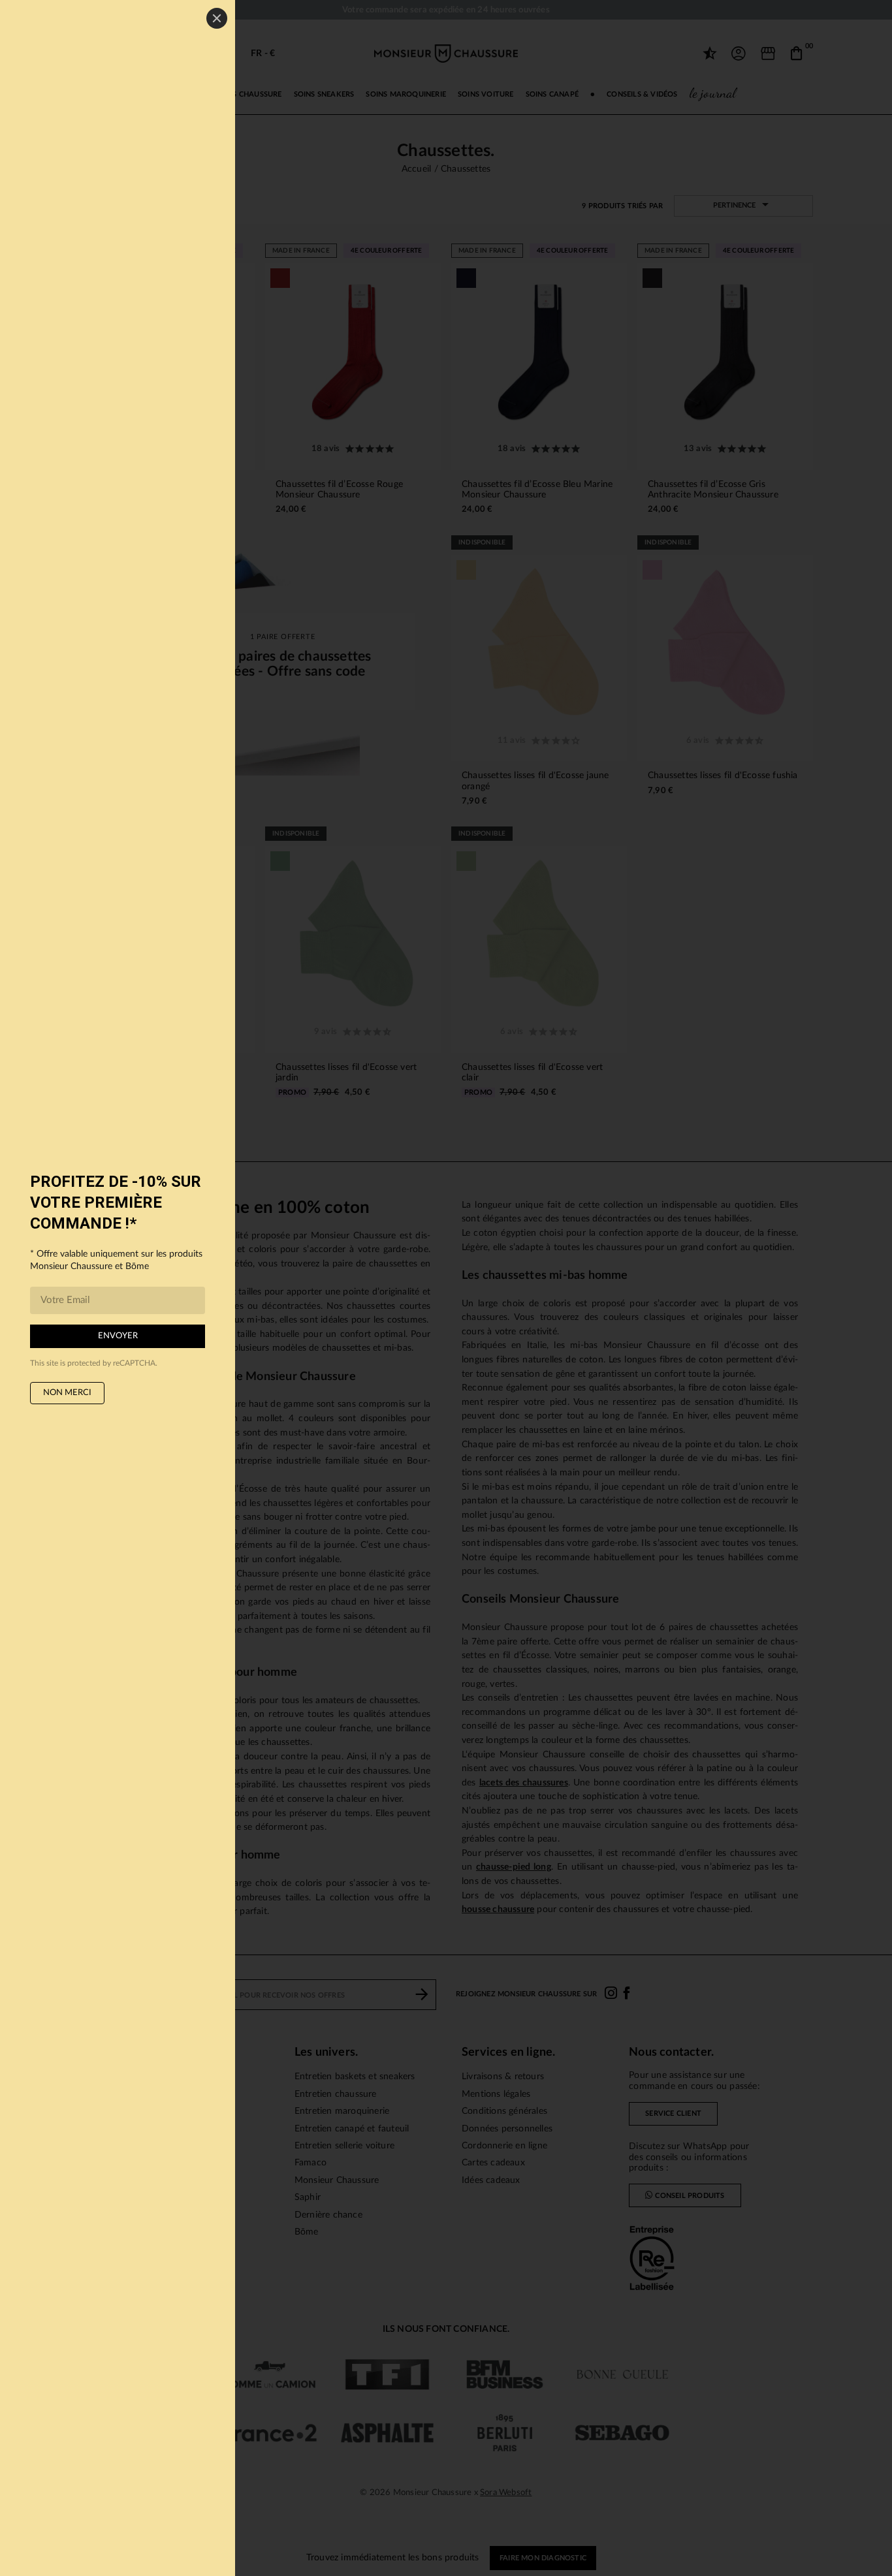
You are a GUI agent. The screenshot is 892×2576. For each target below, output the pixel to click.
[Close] (217, 18)
